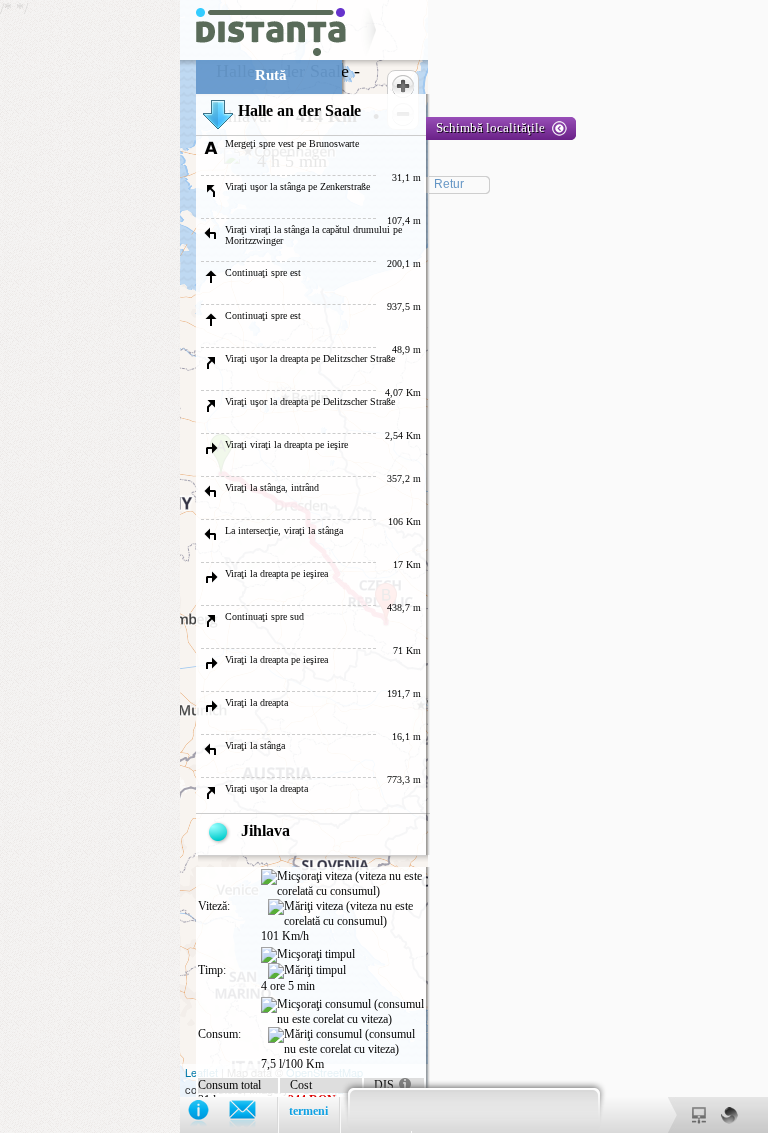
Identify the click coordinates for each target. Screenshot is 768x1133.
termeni (308, 1111)
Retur (449, 184)
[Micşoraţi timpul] (308, 955)
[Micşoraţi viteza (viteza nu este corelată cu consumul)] (342, 884)
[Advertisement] (90, 300)
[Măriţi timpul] (307, 971)
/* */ (272, 566)
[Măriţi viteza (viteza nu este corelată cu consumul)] (346, 914)
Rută (271, 75)
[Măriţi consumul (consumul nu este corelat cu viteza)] (346, 1042)
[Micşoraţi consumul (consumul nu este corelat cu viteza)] (342, 1012)
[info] (208, 1114)
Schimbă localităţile (490, 127)
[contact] (252, 1114)
